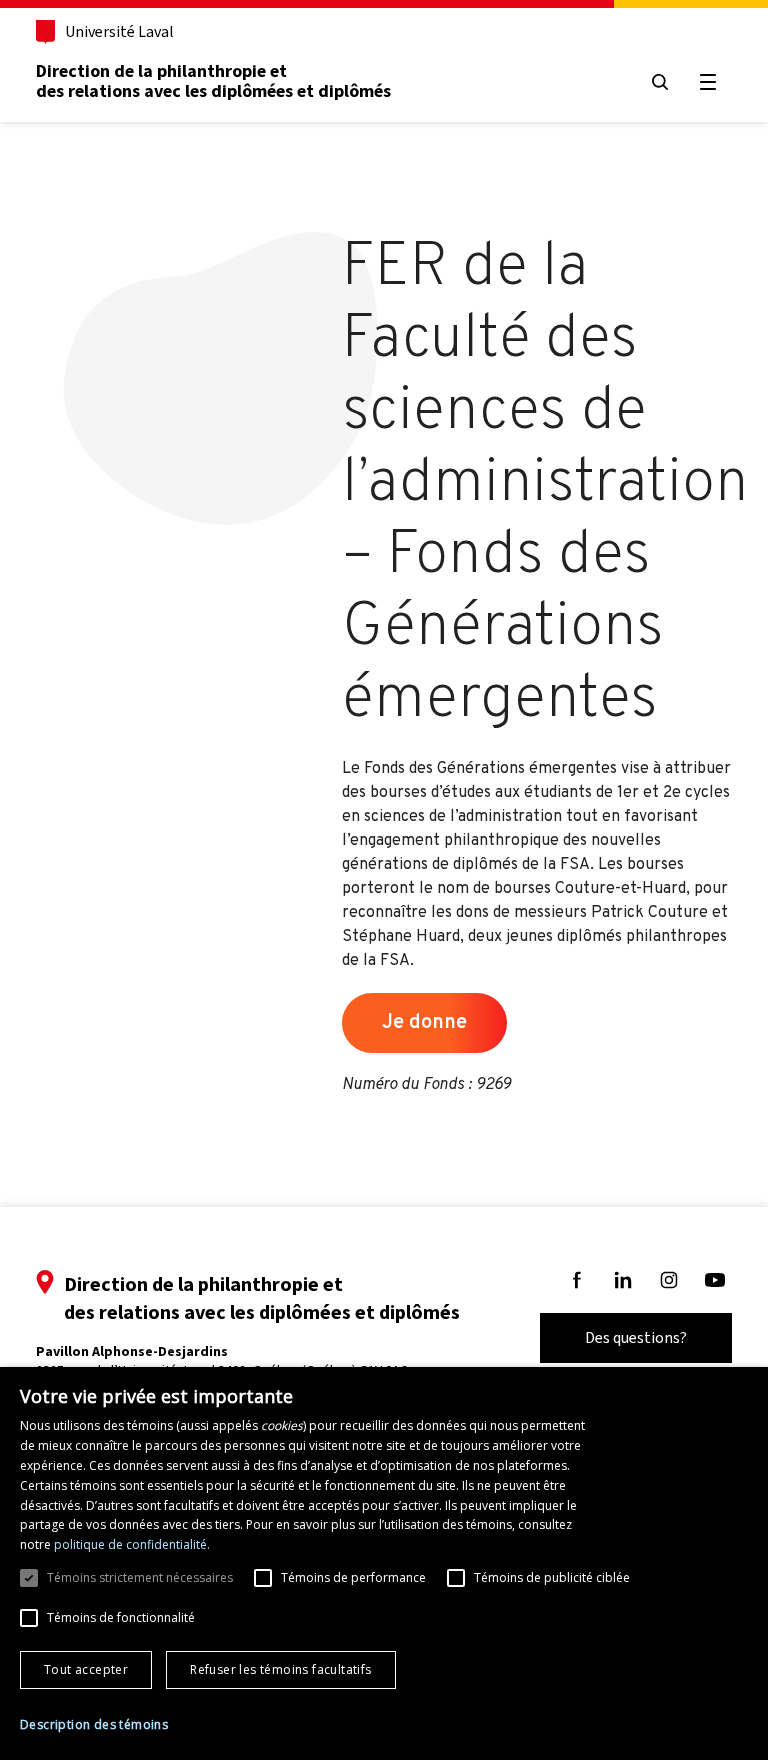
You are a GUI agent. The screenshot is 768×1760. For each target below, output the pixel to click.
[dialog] (384, 1563)
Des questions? (636, 1337)
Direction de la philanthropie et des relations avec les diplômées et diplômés (213, 81)
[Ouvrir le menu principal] (708, 82)
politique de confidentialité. (132, 1544)
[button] (94, 1725)
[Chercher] (660, 82)
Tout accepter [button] (86, 1669)
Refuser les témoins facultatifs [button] (280, 1669)
